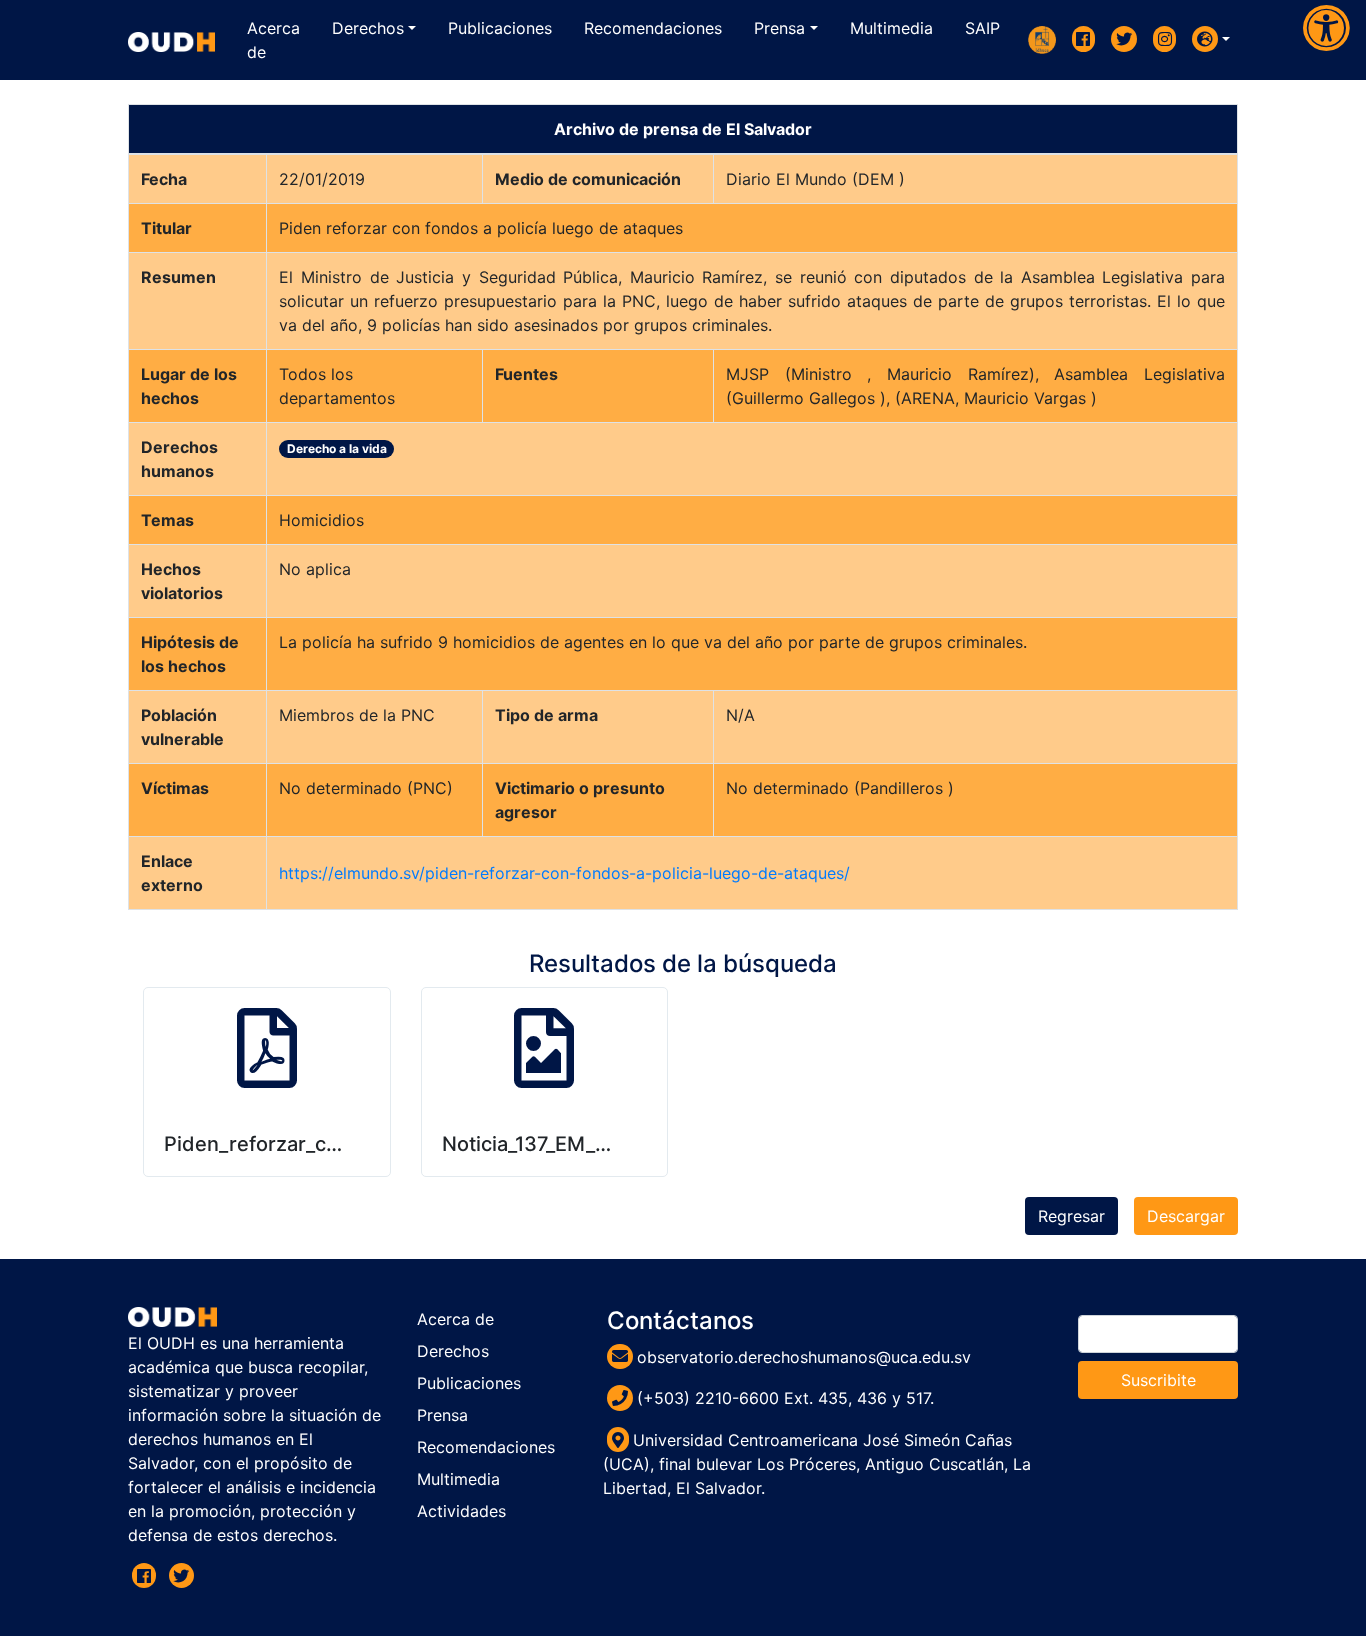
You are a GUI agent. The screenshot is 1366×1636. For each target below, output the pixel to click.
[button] (1211, 39)
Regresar (1071, 1216)
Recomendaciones (486, 1447)
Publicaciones (469, 1383)
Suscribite (1158, 1380)
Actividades (461, 1511)
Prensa (442, 1415)
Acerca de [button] (273, 40)
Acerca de (455, 1319)
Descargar (1186, 1216)
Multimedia (458, 1479)
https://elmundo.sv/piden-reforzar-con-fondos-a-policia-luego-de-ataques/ (564, 873)
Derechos (453, 1351)
